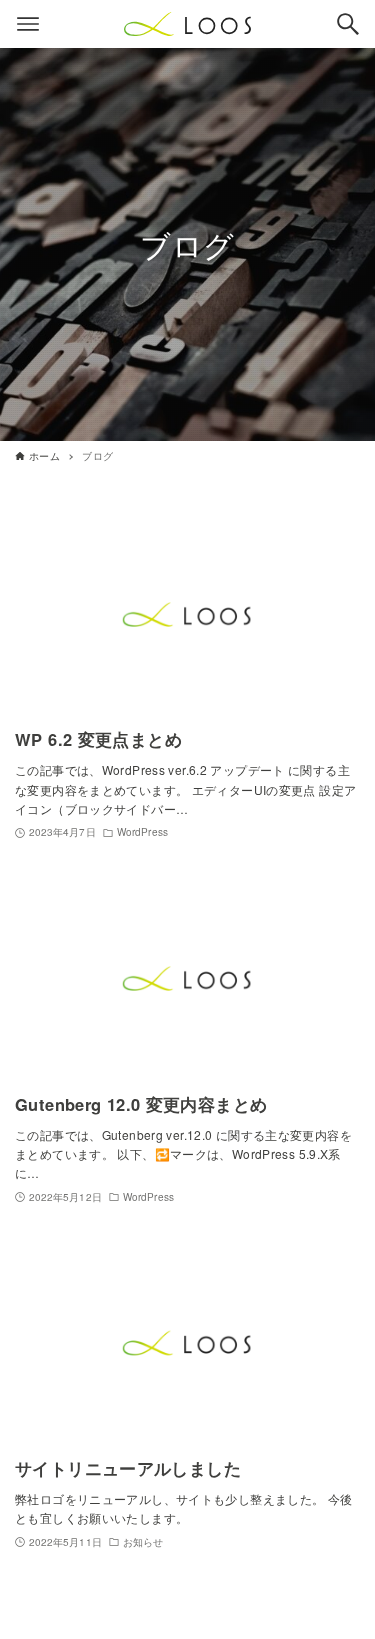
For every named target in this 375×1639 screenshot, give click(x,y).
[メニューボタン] (28, 24)
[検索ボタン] (348, 24)
